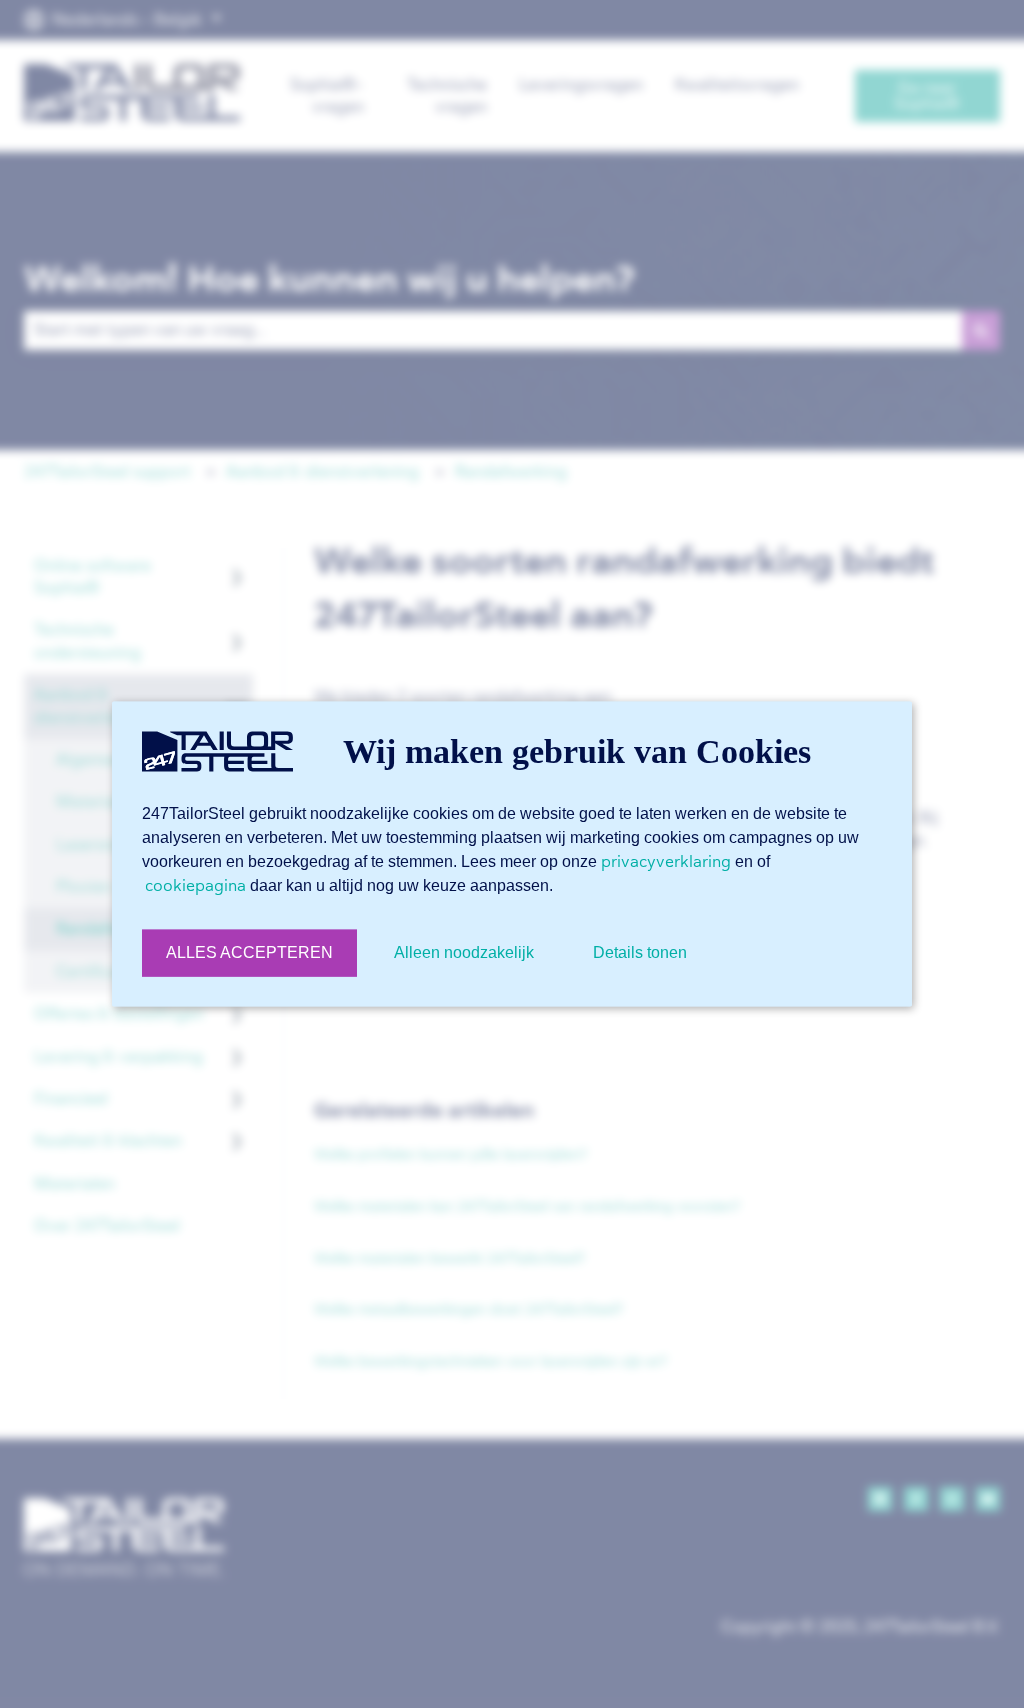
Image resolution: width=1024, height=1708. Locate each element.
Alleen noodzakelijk (464, 952)
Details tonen (640, 952)
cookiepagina (195, 885)
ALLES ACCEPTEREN (249, 952)
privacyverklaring (666, 861)
